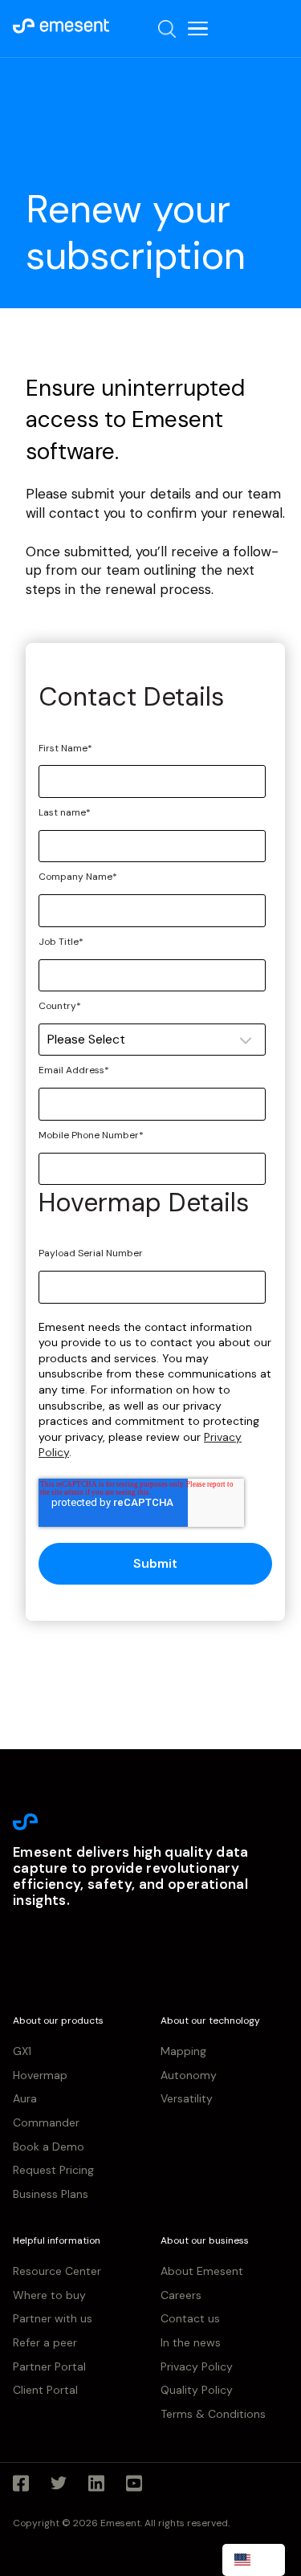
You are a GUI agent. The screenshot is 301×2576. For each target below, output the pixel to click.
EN (266, 2559)
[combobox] (254, 2560)
